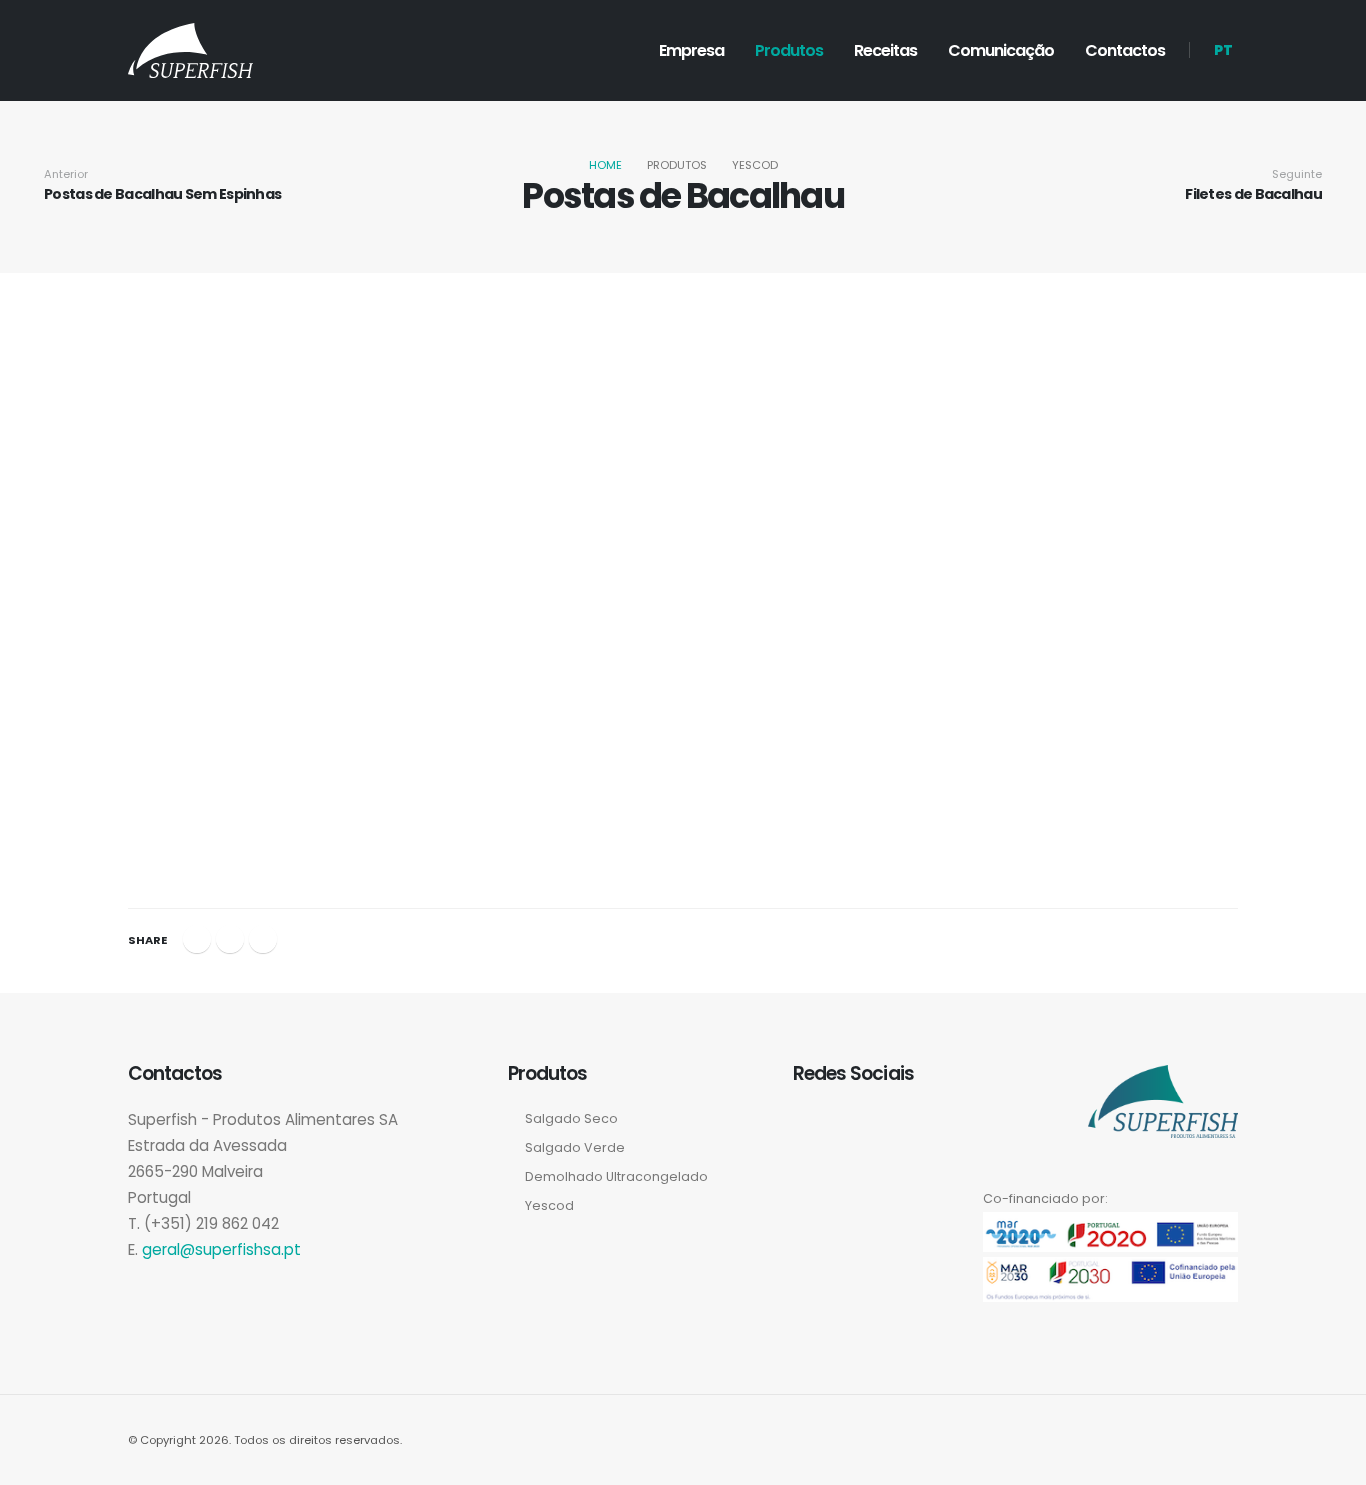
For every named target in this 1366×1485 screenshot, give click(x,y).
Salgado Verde (575, 1147)
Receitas (885, 50)
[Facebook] (197, 939)
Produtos (789, 50)
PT (1223, 50)
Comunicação (1001, 50)
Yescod (549, 1205)
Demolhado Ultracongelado (616, 1176)
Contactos (1125, 50)
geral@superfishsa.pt (221, 1249)
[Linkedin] (263, 939)
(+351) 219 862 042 (211, 1223)
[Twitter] (230, 939)
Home (605, 165)
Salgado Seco (571, 1118)
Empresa (691, 50)
